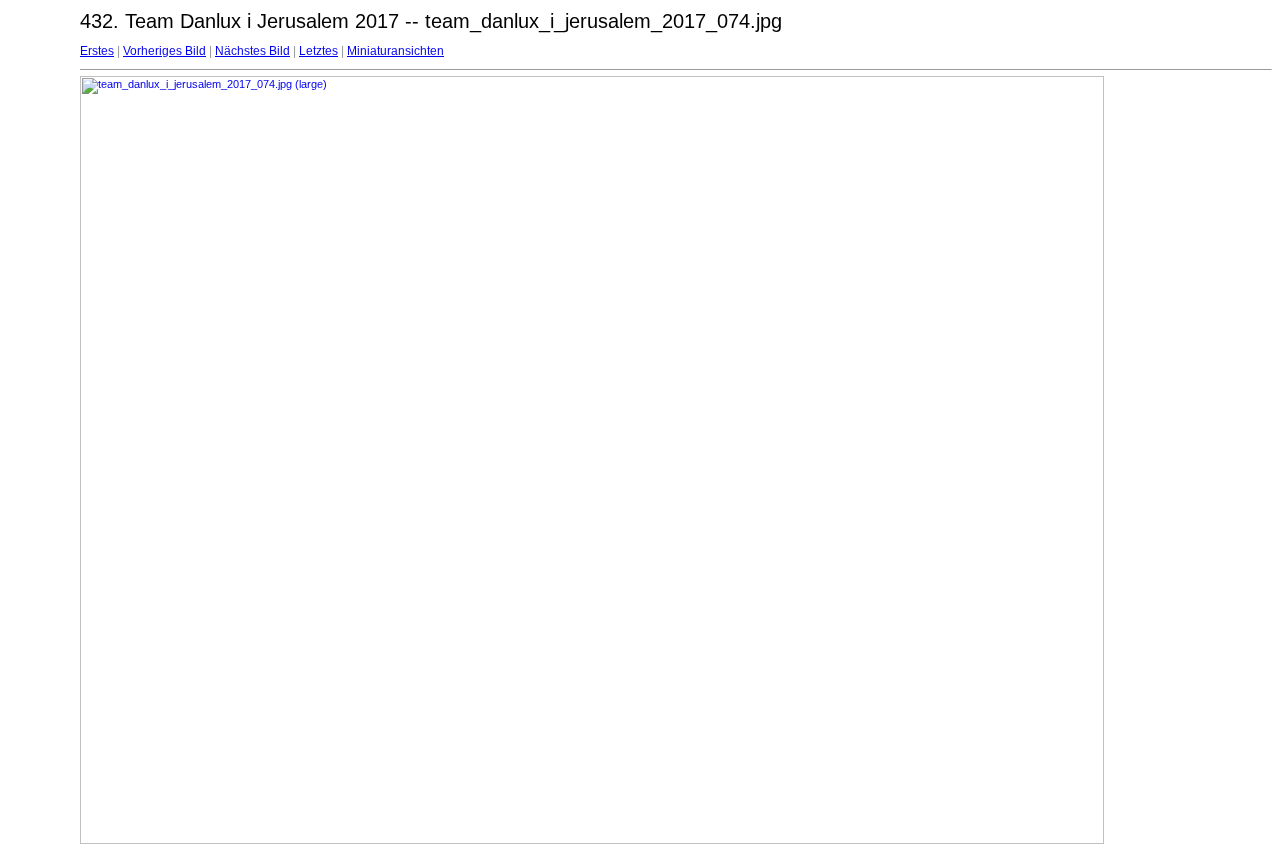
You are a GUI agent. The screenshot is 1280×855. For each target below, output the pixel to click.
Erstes (97, 51)
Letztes (318, 51)
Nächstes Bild (252, 51)
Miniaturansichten (395, 51)
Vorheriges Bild (164, 51)
